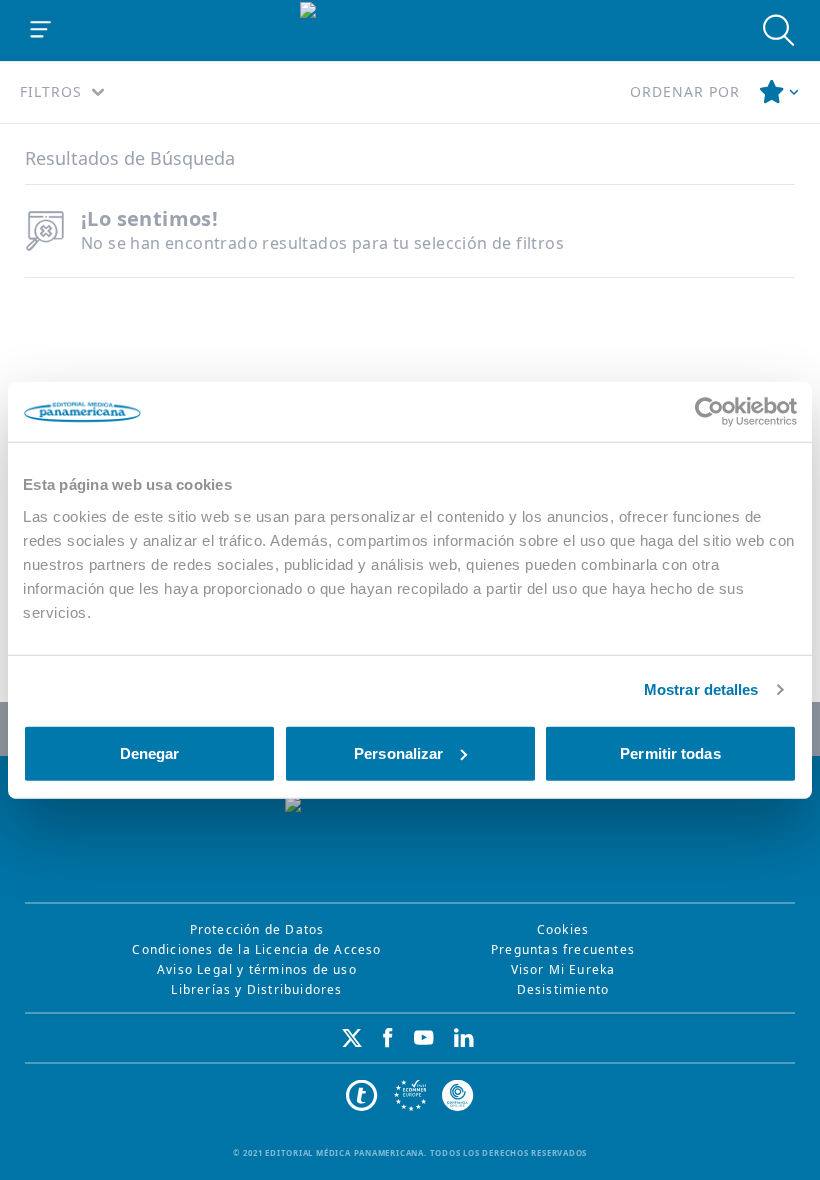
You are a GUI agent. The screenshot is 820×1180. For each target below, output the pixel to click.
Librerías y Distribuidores (256, 989)
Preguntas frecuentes (563, 949)
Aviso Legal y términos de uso (257, 969)
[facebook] (388, 1038)
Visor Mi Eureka (563, 969)
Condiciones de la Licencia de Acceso (256, 949)
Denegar (150, 752)
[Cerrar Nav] (41, 30)
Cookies (563, 929)
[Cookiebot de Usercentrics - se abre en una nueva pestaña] (709, 412)
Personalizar (398, 752)
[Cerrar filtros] (780, 92)
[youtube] (424, 1038)
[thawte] (362, 1096)
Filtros (51, 91)
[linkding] (464, 1038)
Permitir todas (670, 752)
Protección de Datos (257, 929)
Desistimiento (563, 989)
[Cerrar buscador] (779, 30)
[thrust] (458, 1096)
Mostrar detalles (701, 689)
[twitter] (352, 1038)
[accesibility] (410, 1096)
